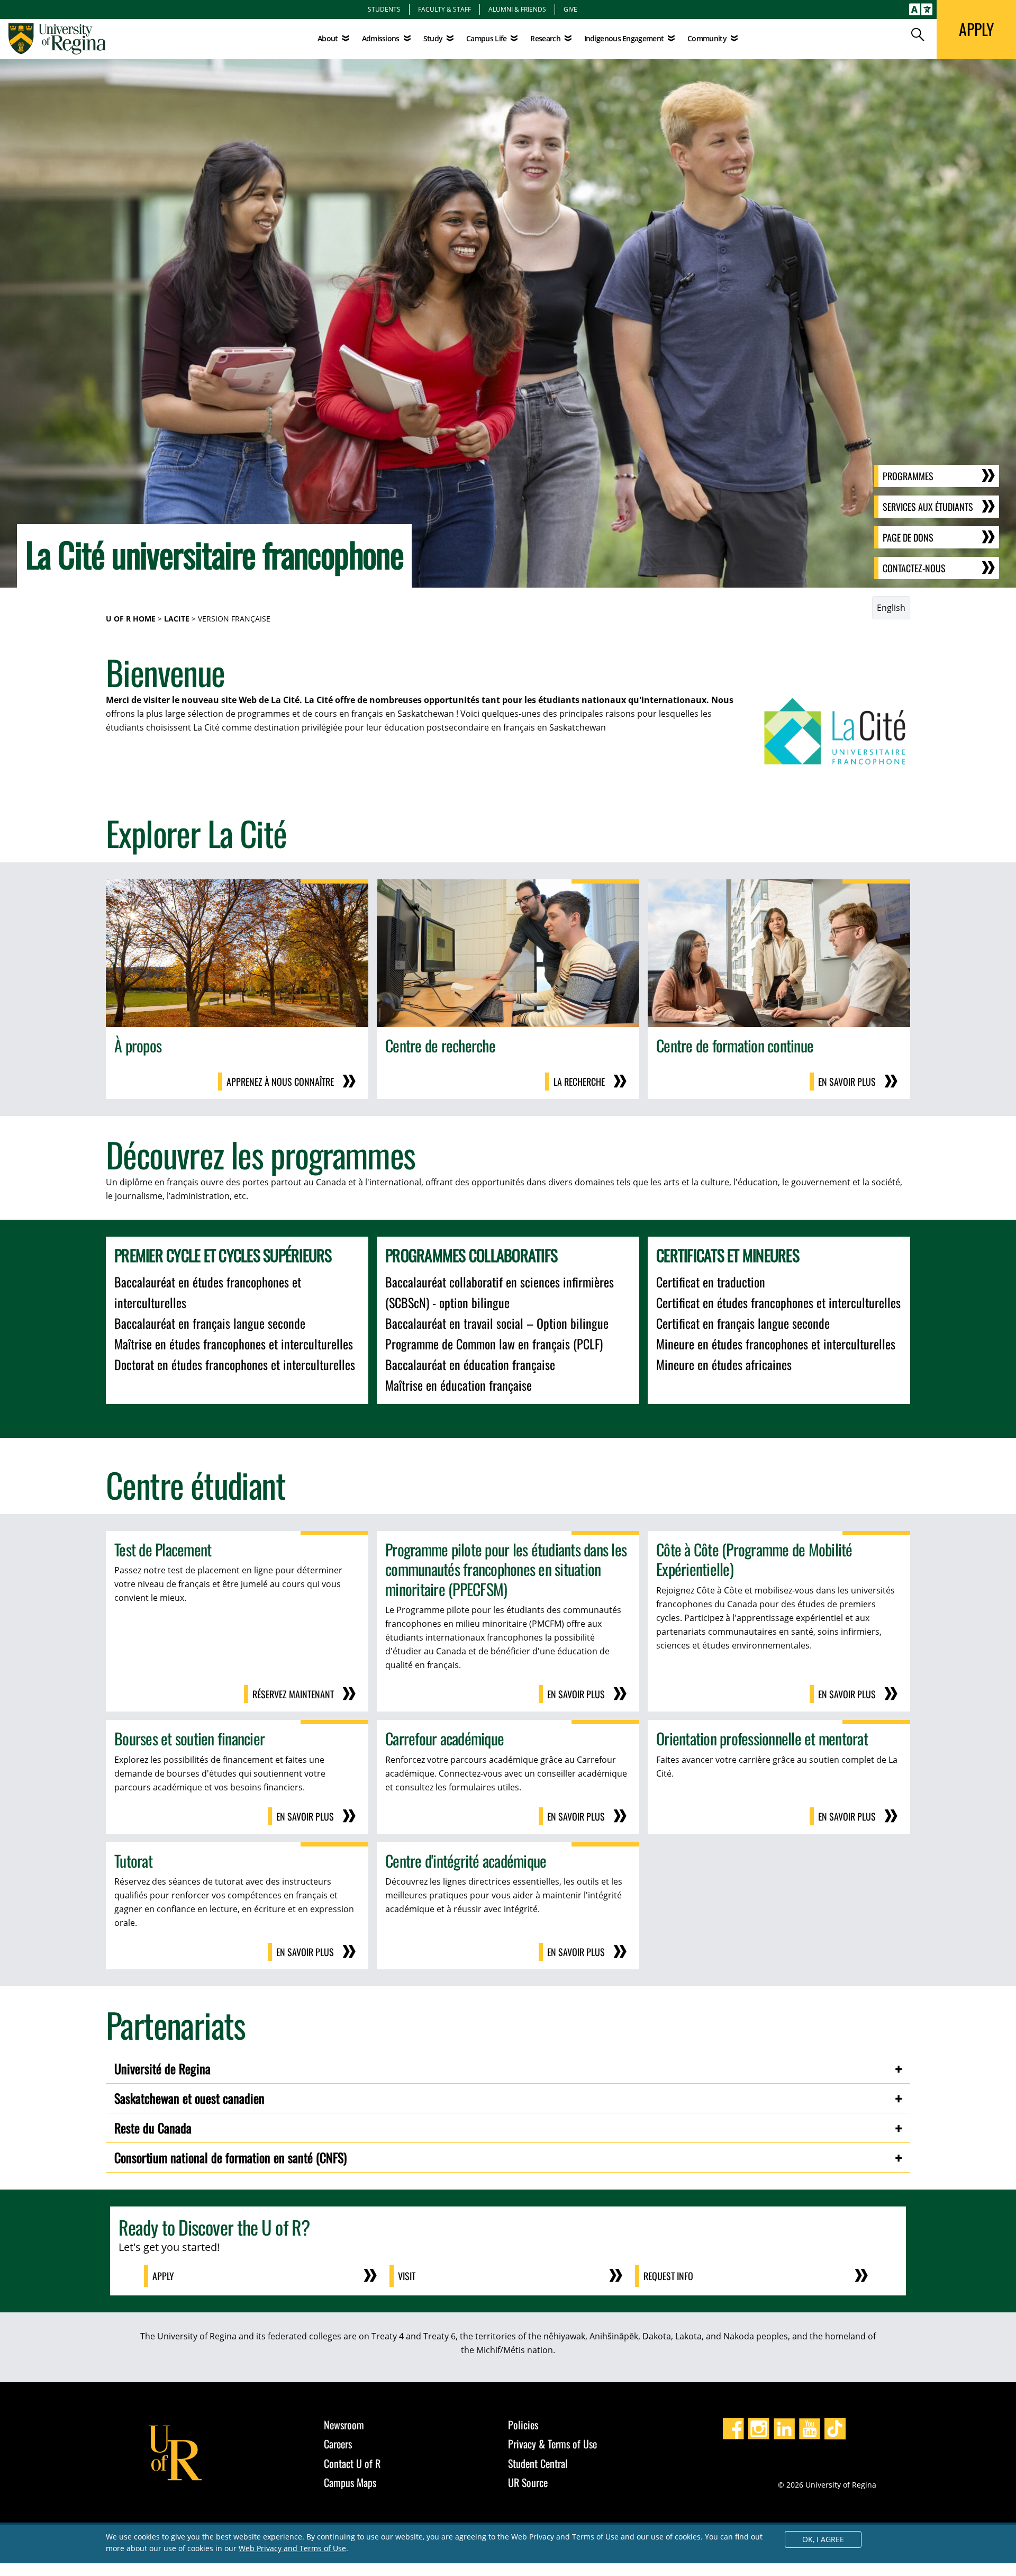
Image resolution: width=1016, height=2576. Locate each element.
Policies (523, 2425)
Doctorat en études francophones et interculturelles (235, 1364)
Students (384, 9)
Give (570, 9)
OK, (823, 2539)
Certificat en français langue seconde (743, 1323)
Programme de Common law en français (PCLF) (494, 1344)
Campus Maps (350, 2482)
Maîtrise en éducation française (459, 1385)
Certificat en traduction (711, 1282)
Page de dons (908, 537)
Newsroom (344, 2425)
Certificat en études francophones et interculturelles (778, 1302)
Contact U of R (352, 2463)
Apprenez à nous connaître (280, 1082)
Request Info (668, 2276)
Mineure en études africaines (724, 1364)
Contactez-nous (914, 568)
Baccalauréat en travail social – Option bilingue (497, 1323)
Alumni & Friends (517, 9)
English (891, 608)
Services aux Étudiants (928, 507)
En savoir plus (847, 1082)
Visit (407, 2276)
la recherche (579, 1082)
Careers (338, 2444)
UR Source (528, 2482)
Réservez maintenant (293, 1694)
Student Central (538, 2463)
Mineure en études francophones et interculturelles (776, 1344)
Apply (163, 2276)
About (328, 38)
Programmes (908, 476)
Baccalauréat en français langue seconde (210, 1323)
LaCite (177, 619)
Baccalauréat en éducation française (470, 1364)
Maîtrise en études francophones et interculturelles (234, 1344)
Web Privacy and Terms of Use (292, 2548)
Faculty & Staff (444, 9)
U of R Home (131, 619)
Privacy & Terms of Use (552, 2444)
